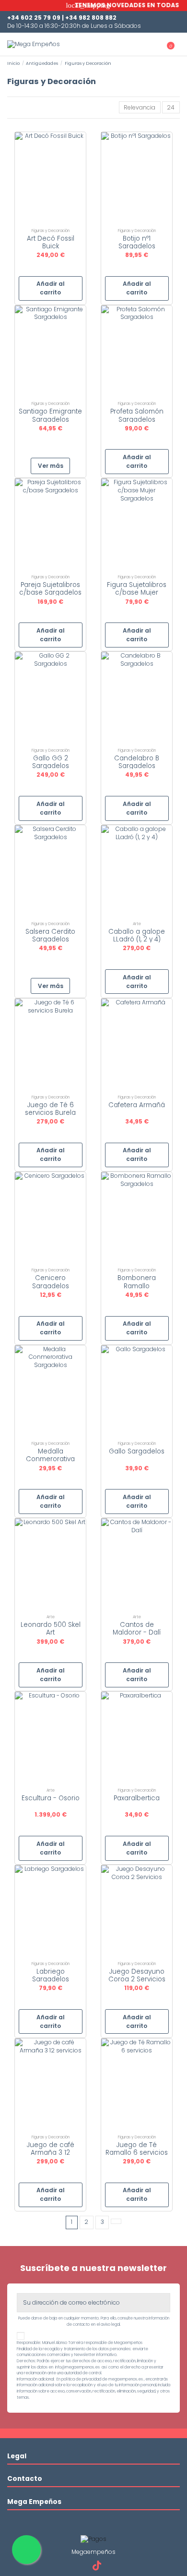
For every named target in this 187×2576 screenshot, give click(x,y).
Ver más (51, 466)
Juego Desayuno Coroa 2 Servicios (137, 1975)
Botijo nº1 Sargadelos (137, 242)
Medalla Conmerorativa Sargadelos (50, 1459)
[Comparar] (50, 221)
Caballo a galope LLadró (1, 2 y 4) (137, 935)
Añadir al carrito (51, 288)
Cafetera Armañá (137, 1105)
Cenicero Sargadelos (51, 1282)
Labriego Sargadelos (51, 1975)
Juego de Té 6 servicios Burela (50, 1109)
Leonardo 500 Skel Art (51, 1629)
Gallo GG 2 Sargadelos (51, 762)
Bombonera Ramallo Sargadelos (137, 1286)
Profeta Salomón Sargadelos (137, 415)
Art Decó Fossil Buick (51, 242)
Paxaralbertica (137, 1798)
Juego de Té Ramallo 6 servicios (137, 2149)
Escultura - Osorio (51, 1798)
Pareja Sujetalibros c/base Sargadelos (50, 589)
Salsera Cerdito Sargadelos (50, 935)
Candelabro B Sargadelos (137, 762)
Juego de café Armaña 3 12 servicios (51, 2153)
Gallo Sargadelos (137, 1451)
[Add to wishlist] (46, 221)
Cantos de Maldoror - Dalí (137, 1629)
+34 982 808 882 (91, 18)
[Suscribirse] (164, 2303)
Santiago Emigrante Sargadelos (50, 415)
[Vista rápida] (55, 221)
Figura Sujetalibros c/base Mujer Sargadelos (137, 592)
